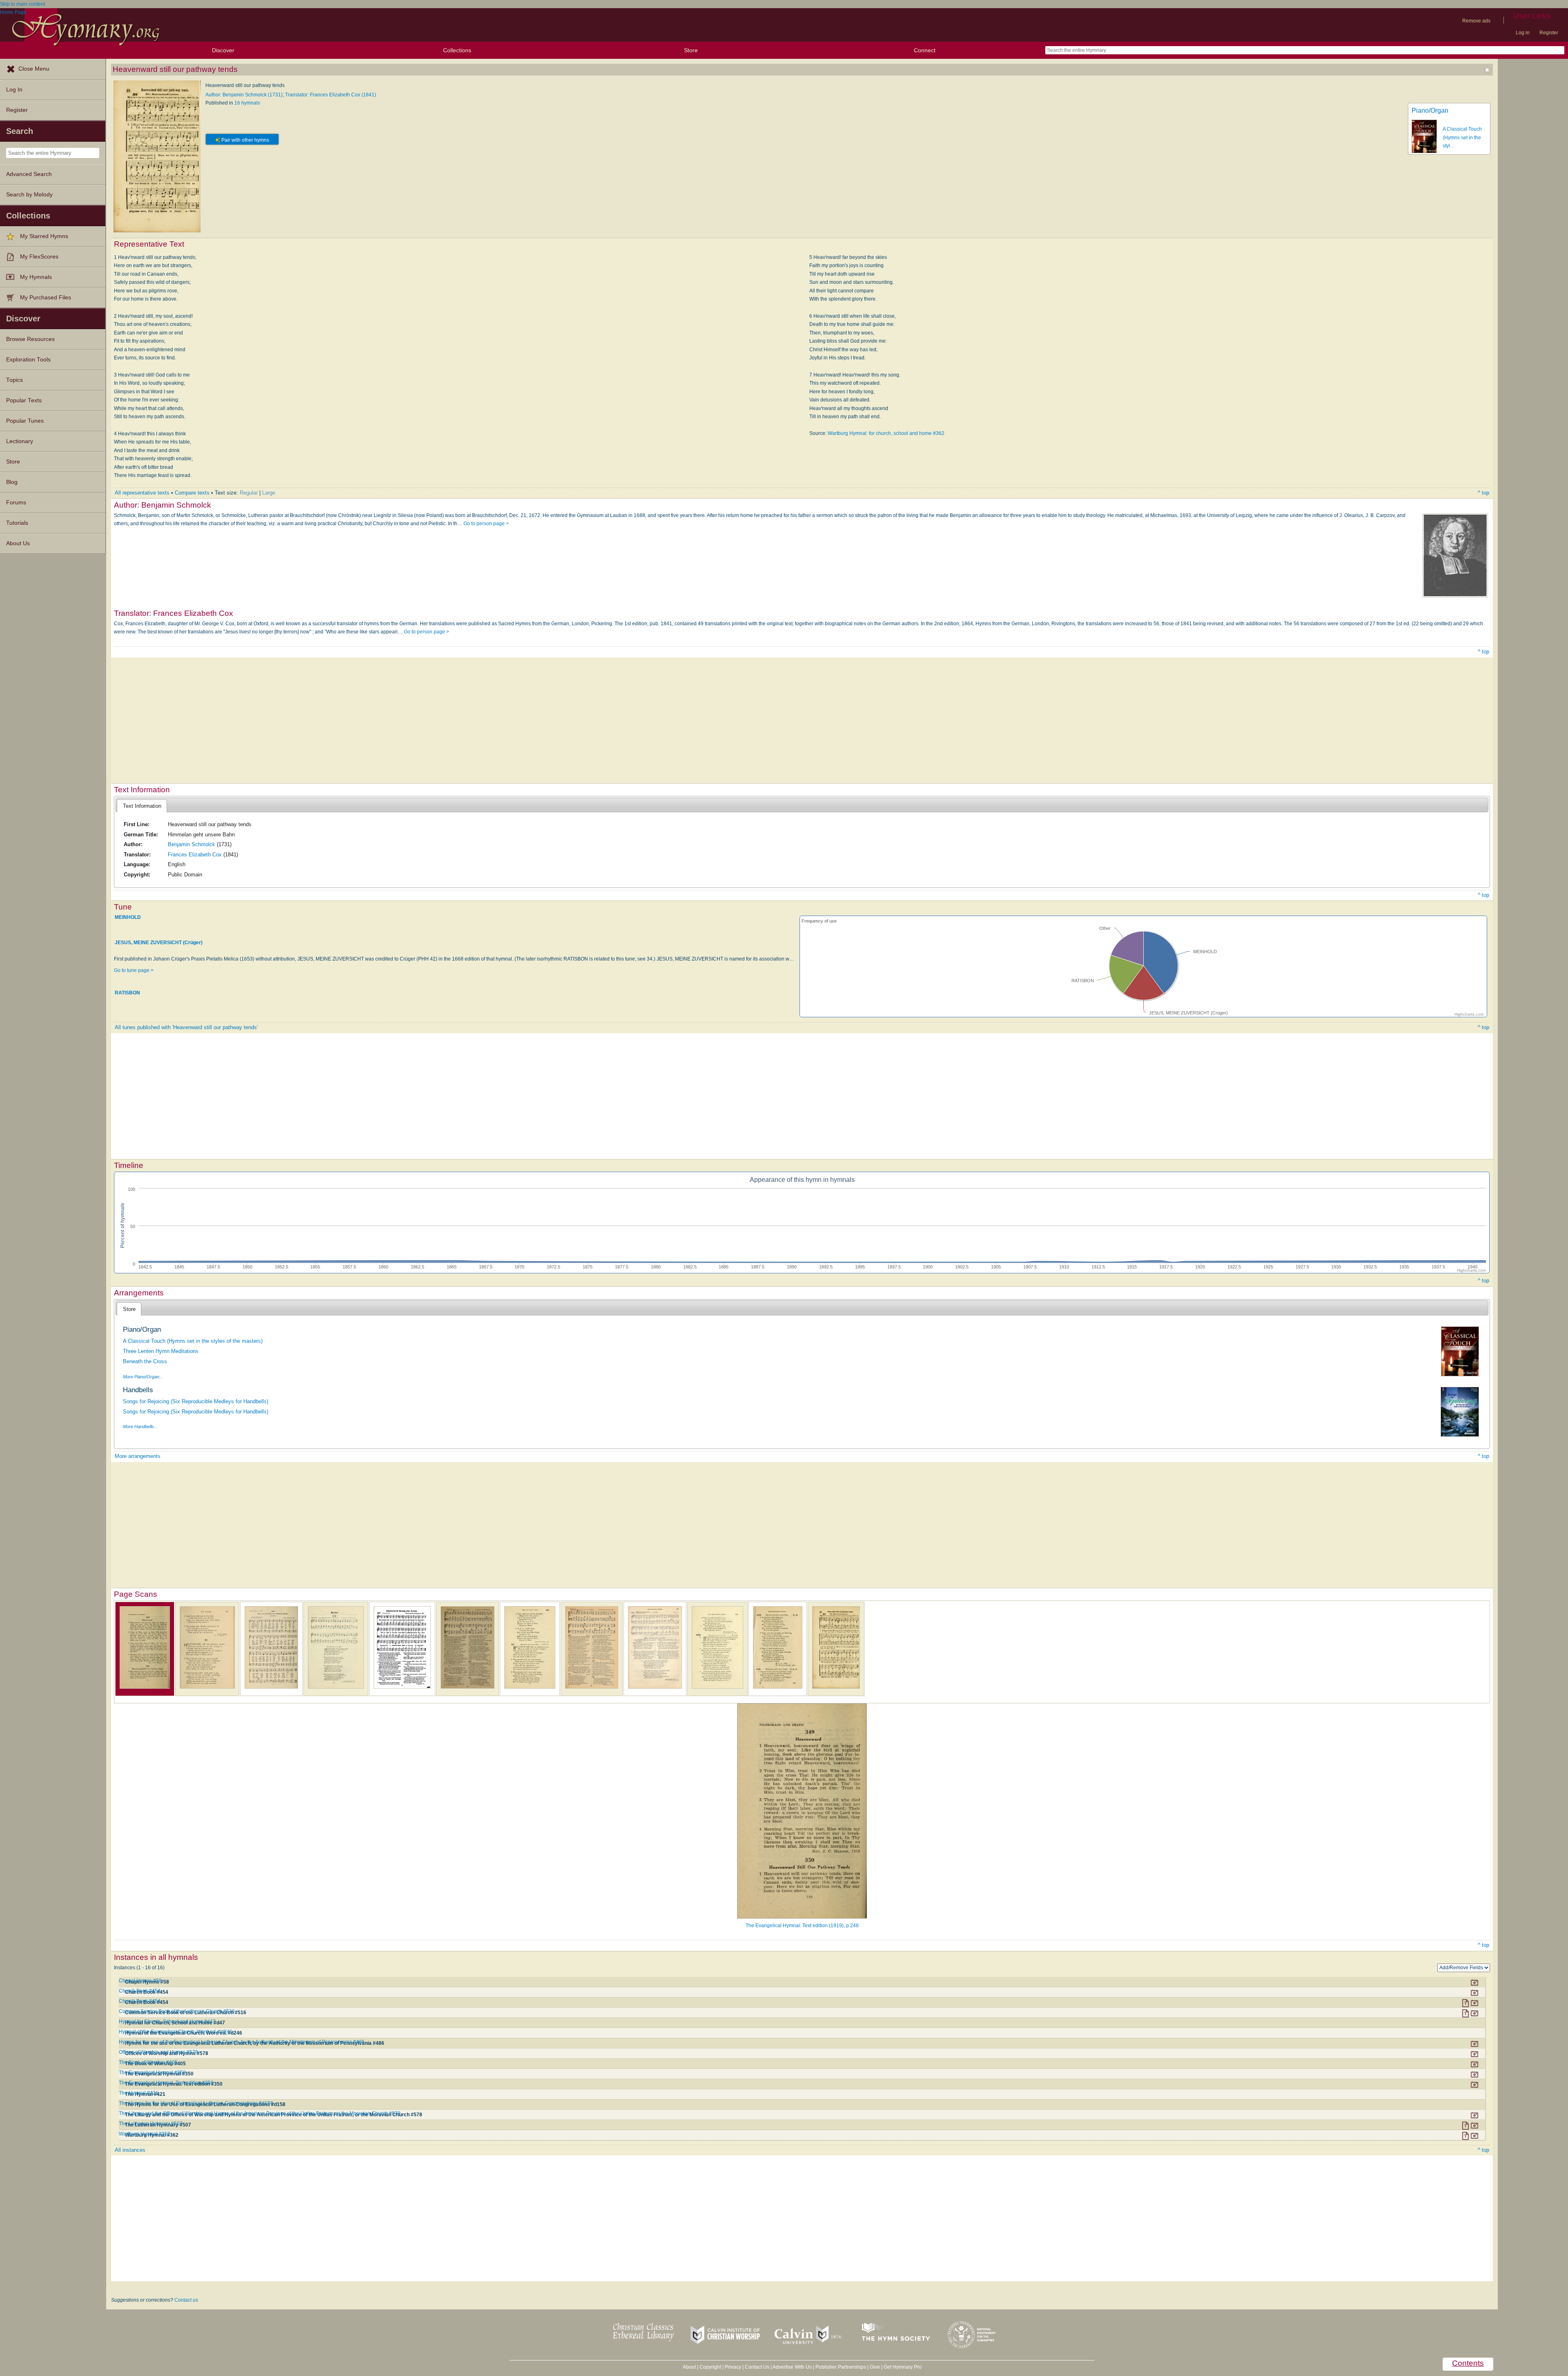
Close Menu (34, 69)
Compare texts (192, 493)
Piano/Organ (1430, 110)
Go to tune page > (134, 970)
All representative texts (142, 493)
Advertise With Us (792, 2367)
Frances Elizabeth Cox (195, 855)
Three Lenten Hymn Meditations (161, 1351)
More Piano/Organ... (143, 1377)
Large (269, 493)
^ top (1483, 493)
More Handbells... (140, 1426)
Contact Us (757, 2367)
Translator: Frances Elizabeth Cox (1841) (331, 95)
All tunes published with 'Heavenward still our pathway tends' (186, 1027)
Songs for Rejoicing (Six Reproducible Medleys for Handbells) (196, 1401)
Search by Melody (29, 195)
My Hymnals (36, 277)
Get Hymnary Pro (903, 2367)
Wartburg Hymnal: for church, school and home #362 (886, 433)
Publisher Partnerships (841, 2367)
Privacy (733, 2367)
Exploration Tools (28, 360)
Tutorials (17, 523)
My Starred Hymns (44, 236)
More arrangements (138, 1456)
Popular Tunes (25, 421)
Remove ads (1476, 21)
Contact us (186, 2300)
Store (691, 50)
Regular (249, 493)
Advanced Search (29, 174)
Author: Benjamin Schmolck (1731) (244, 95)
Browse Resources (30, 339)
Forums (16, 503)
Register (1549, 33)
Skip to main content (22, 4)
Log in (1523, 33)
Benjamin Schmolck (192, 844)
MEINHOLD (128, 917)
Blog (12, 482)
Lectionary (20, 441)
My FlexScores (39, 257)
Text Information (142, 806)
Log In (14, 90)
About (689, 2367)
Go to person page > (486, 524)
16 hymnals (247, 103)
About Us (18, 543)
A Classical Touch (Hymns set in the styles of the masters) (193, 1341)
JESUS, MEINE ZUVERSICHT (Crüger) (159, 943)
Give (875, 2367)
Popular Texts (24, 400)
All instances (130, 2150)
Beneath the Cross (145, 1361)
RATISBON (127, 993)
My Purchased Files (46, 298)
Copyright (710, 2367)
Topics (14, 380)
